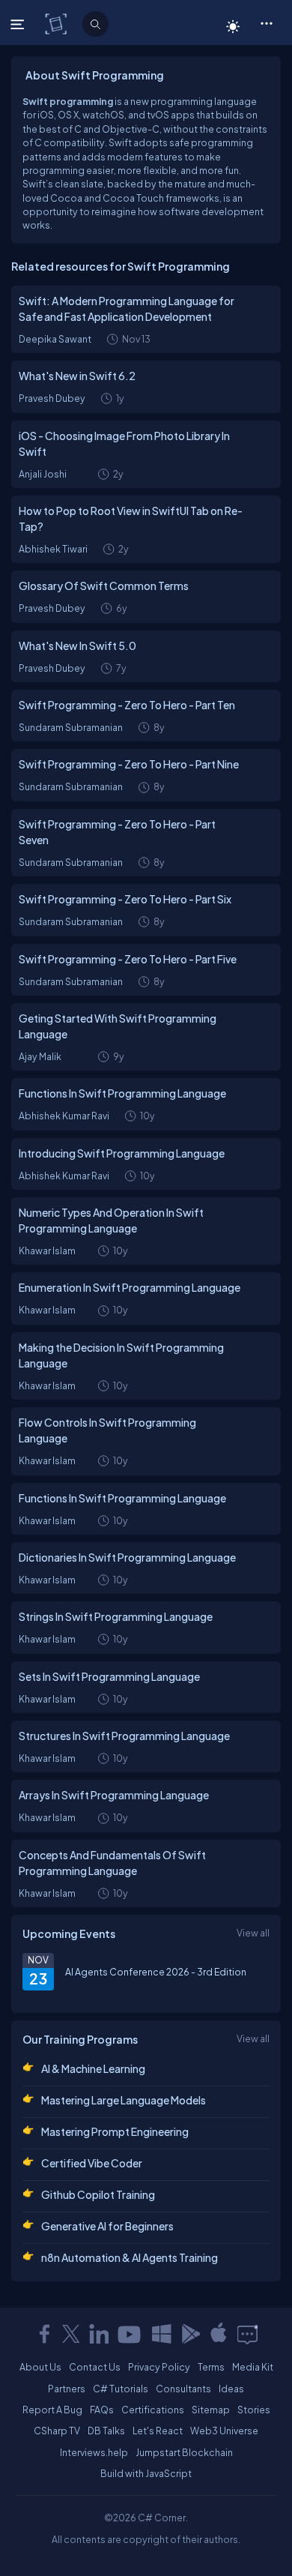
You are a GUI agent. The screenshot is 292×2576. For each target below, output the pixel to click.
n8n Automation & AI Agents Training (130, 2257)
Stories (254, 2410)
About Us (40, 2367)
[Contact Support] (247, 2334)
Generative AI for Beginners (107, 2226)
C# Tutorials (121, 2389)
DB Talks (106, 2431)
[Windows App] (162, 2334)
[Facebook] (44, 2334)
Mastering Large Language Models (124, 2100)
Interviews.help (94, 2452)
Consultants (183, 2389)
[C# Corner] (57, 23)
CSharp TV (57, 2431)
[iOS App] (219, 2334)
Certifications (153, 2410)
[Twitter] (71, 2334)
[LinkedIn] (99, 2334)
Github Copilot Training (98, 2194)
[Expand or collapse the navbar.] (19, 24)
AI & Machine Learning (93, 2068)
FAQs (102, 2410)
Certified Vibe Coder (92, 2163)
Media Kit (253, 2367)
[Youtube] (130, 2334)
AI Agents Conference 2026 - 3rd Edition (156, 1972)
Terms (211, 2367)
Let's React (158, 2431)
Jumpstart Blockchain (184, 2452)
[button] (266, 22)
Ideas (231, 2389)
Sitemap (211, 2410)
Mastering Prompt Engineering (115, 2131)
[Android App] (190, 2334)
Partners (67, 2389)
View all (253, 1933)
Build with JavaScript (146, 2473)
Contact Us (95, 2367)
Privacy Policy (159, 2367)
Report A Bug (52, 2410)
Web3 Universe (224, 2431)
